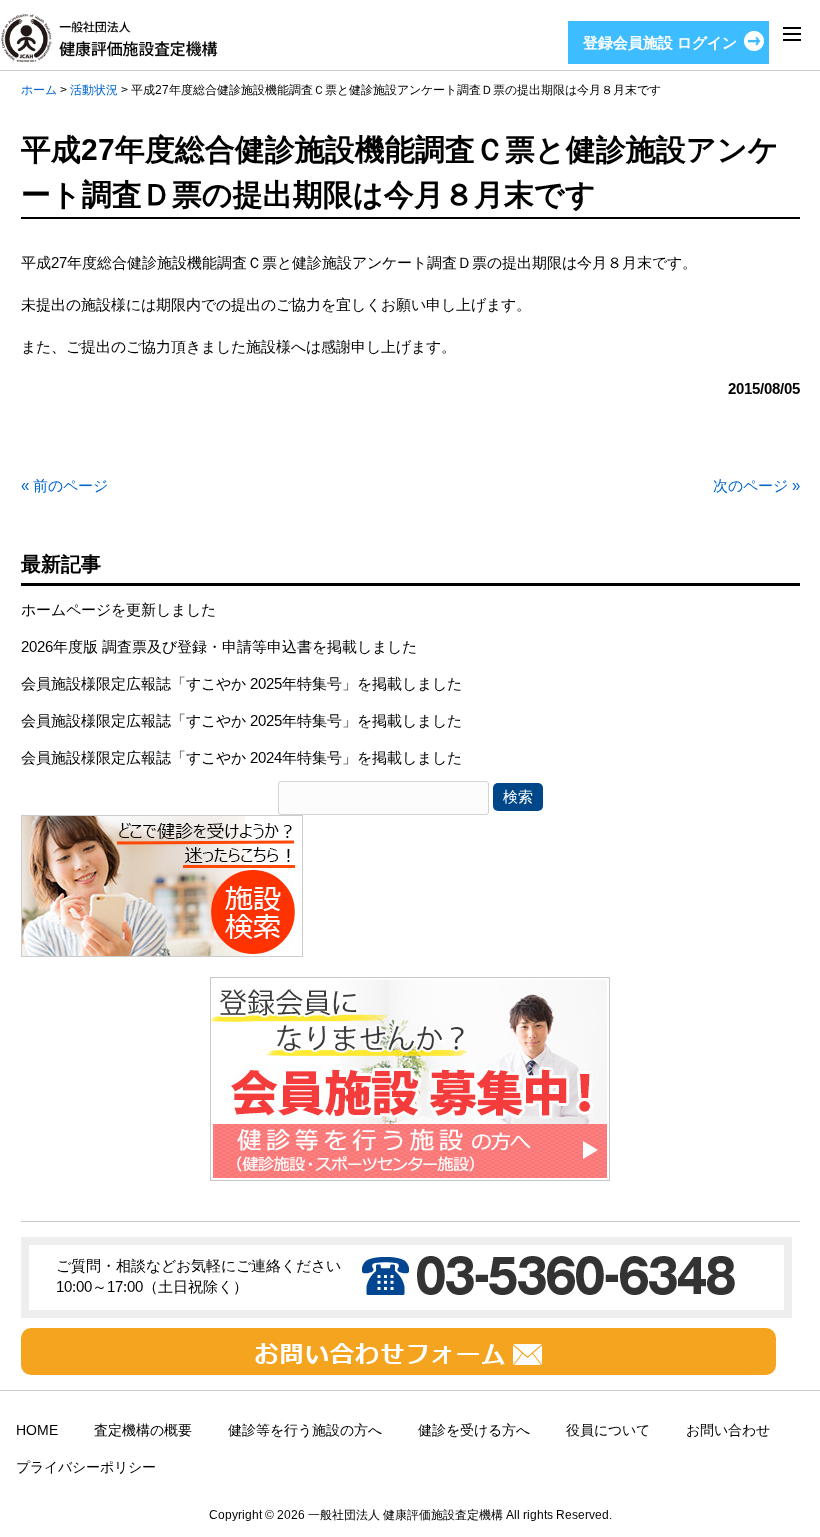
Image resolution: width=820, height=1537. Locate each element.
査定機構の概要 (143, 1430)
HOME (37, 1430)
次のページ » (756, 485)
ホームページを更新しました (118, 609)
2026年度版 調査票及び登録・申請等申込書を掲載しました (219, 646)
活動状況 (94, 90)
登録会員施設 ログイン (660, 42)
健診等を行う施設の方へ (305, 1430)
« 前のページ (64, 485)
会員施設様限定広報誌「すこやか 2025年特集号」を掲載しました (241, 683)
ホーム (39, 90)
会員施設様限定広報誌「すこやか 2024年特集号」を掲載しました (241, 757)
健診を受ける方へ (474, 1430)
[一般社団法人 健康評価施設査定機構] (109, 49)
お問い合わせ (728, 1430)
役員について (608, 1430)
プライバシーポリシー (86, 1467)
